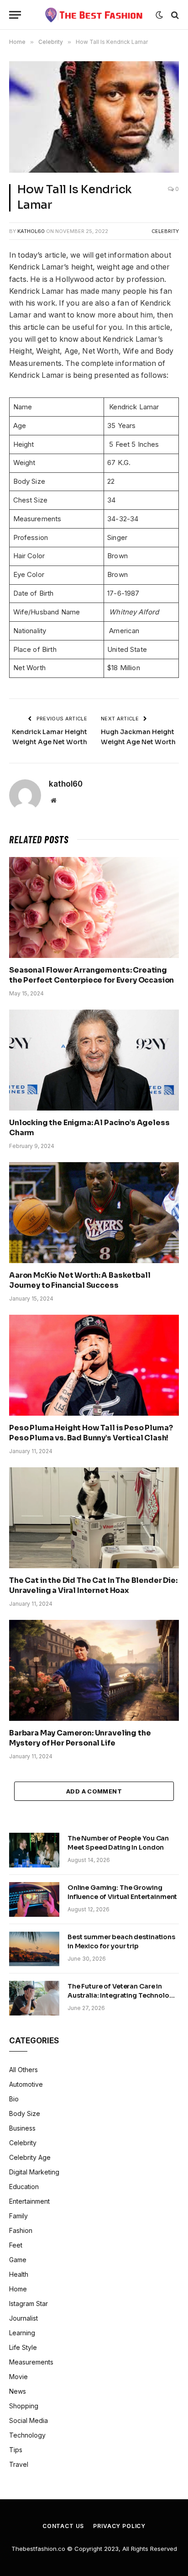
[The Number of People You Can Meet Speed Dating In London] (34, 1850)
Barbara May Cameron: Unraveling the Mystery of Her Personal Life (80, 1738)
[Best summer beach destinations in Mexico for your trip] (34, 1949)
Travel (19, 2464)
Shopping (24, 2406)
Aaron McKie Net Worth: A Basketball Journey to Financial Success (80, 1280)
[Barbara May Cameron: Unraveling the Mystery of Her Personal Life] (94, 1670)
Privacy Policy (119, 2526)
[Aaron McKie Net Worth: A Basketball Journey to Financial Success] (94, 1213)
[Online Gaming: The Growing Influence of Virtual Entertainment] (34, 1899)
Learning (22, 2333)
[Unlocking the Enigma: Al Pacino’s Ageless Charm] (94, 1060)
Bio (14, 2099)
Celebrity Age (30, 2157)
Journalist (23, 2318)
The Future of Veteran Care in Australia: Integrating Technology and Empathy (122, 1995)
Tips (16, 2450)
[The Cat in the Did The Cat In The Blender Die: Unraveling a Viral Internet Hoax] (94, 1518)
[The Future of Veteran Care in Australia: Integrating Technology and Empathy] (34, 1998)
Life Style (23, 2347)
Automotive (26, 2084)
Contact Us (63, 2526)
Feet (16, 2245)
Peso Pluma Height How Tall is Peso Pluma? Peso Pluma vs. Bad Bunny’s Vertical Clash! (91, 1433)
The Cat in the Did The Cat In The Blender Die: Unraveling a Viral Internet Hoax (93, 1585)
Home (18, 2289)
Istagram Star (29, 2304)
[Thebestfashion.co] (94, 15)
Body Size (25, 2113)
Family (18, 2216)
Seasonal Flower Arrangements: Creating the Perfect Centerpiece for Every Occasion (91, 975)
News (18, 2391)
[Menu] (15, 15)
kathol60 (31, 231)
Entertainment (29, 2201)
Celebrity (165, 231)
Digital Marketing (34, 2172)
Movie (18, 2377)
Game (18, 2260)
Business (22, 2128)
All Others (23, 2070)
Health (19, 2274)
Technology (27, 2435)
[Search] (174, 15)
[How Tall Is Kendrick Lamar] (94, 117)
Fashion (21, 2230)
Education (24, 2187)
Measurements (31, 2362)
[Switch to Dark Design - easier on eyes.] (159, 15)
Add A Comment (94, 1791)
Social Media (29, 2420)
